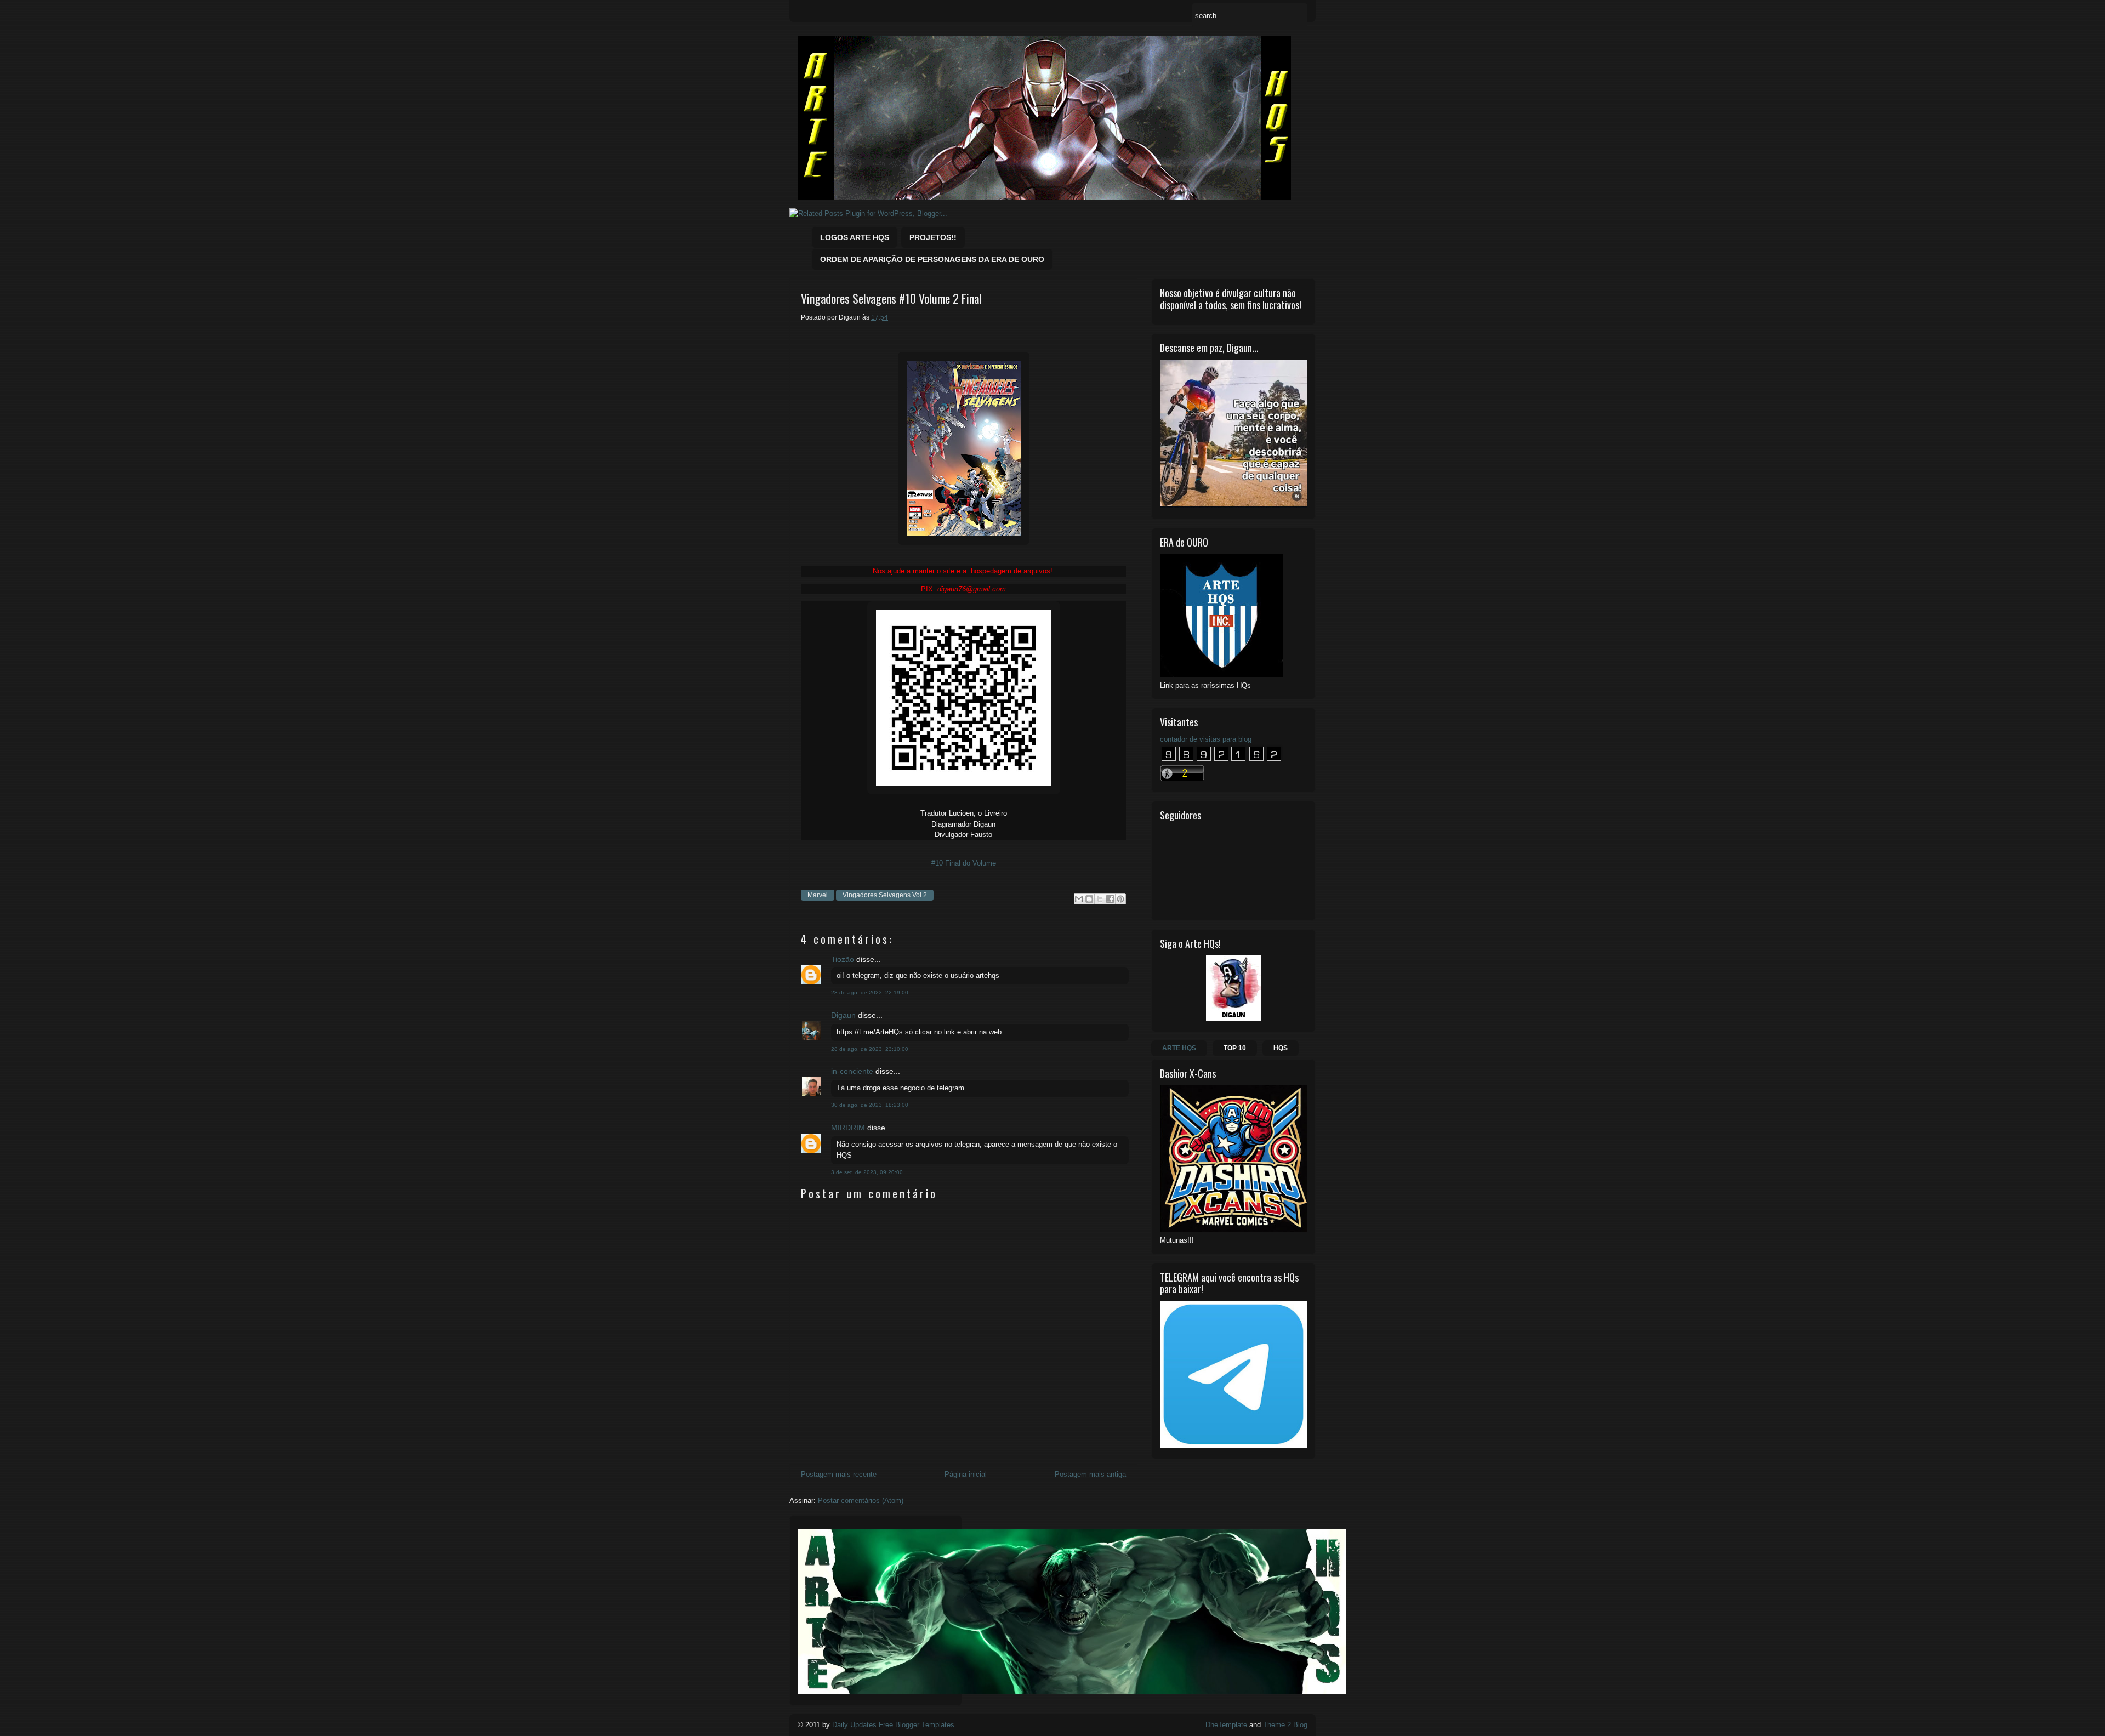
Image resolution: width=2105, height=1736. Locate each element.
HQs (1281, 1048)
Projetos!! (933, 237)
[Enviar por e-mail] (1079, 899)
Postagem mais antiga (1090, 1474)
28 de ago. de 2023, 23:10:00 (870, 1049)
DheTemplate (1226, 1725)
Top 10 (1235, 1048)
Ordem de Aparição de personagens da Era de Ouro (932, 259)
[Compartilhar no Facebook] (1110, 899)
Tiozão (843, 959)
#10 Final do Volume (964, 863)
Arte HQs (1179, 1048)
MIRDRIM (848, 1128)
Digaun (843, 1015)
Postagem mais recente (839, 1474)
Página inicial (966, 1474)
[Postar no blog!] (1089, 899)
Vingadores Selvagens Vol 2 (885, 895)
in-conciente (852, 1071)
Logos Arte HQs (855, 237)
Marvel (818, 895)
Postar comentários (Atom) (861, 1501)
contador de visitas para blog (1206, 739)
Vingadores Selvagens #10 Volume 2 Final (891, 298)
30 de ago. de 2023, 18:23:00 (870, 1105)
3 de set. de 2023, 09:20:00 (867, 1172)
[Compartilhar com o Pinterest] (1120, 899)
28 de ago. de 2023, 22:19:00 (870, 992)
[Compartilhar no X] (1100, 899)
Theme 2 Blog (1285, 1725)
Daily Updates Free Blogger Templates (893, 1725)
